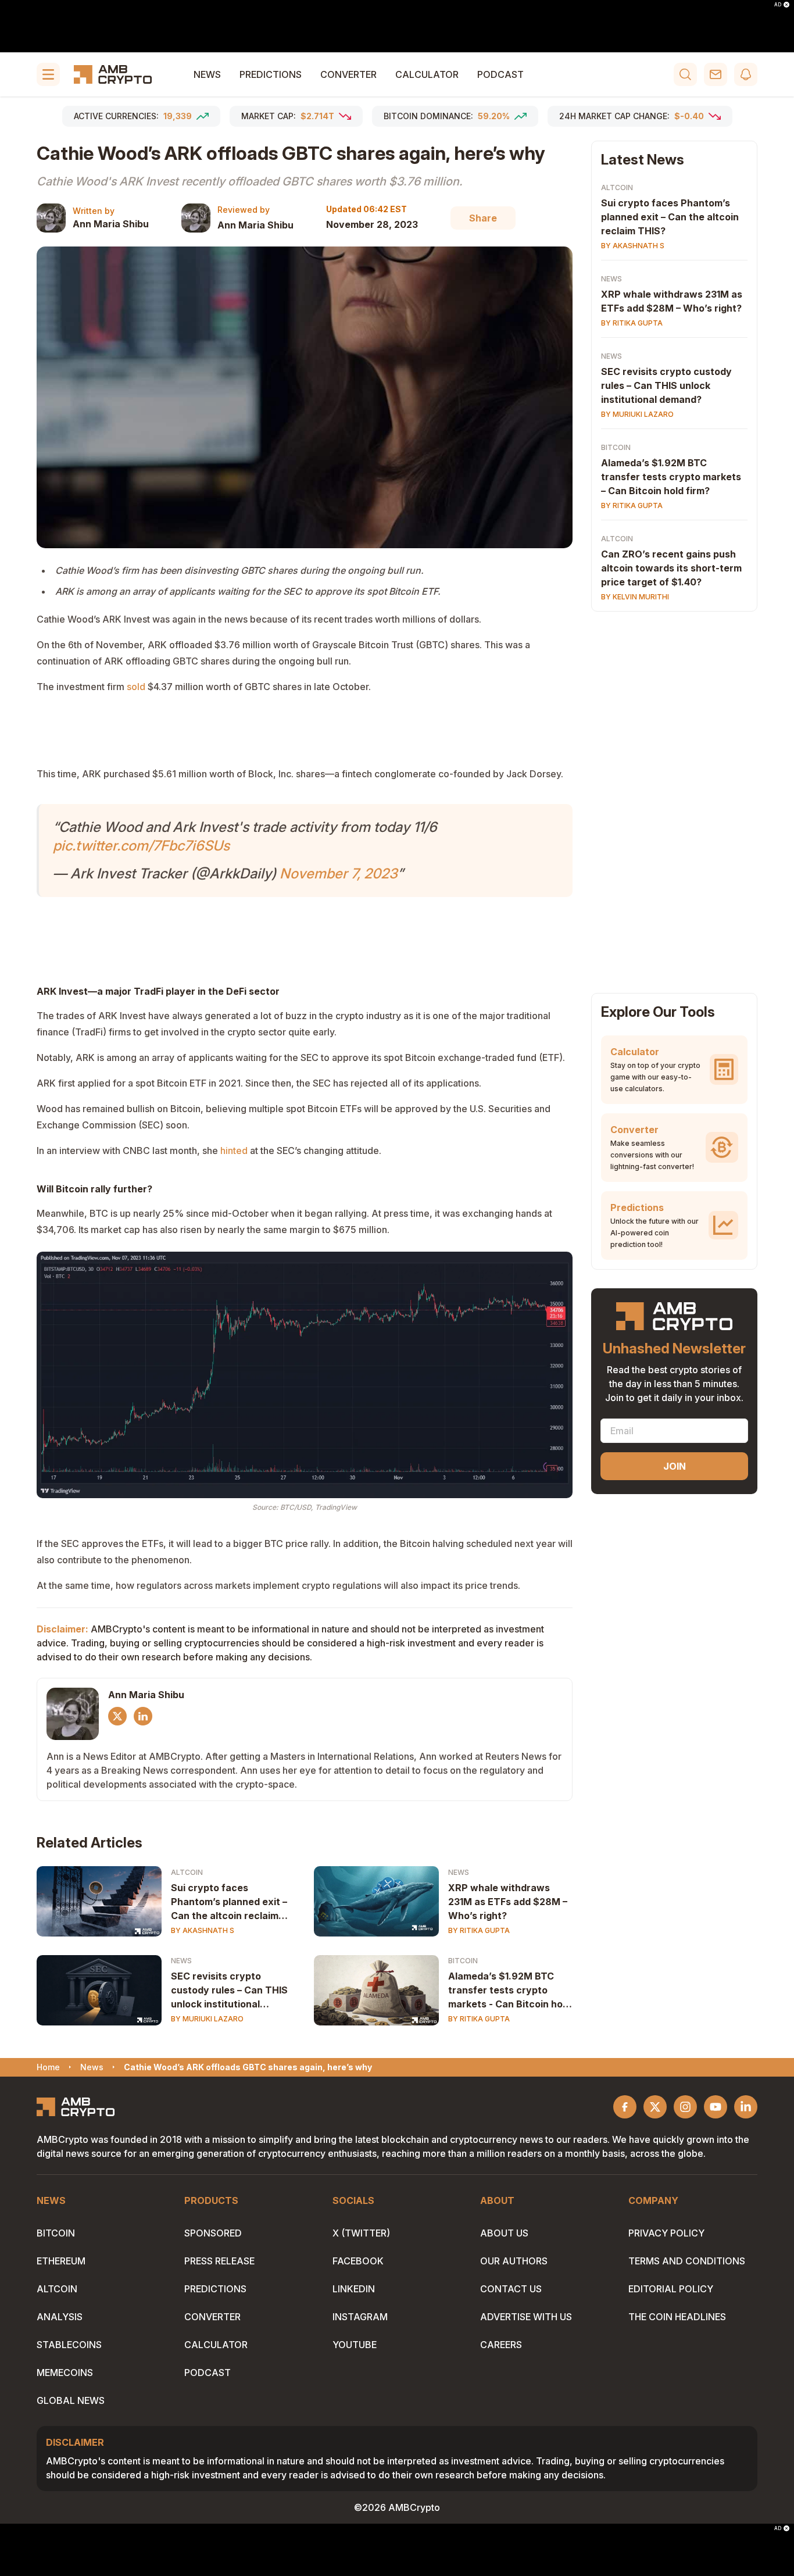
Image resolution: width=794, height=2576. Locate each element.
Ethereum (61, 2261)
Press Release (219, 2261)
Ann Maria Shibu (111, 224)
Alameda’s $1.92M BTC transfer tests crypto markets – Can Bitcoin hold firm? (671, 477)
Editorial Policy (671, 2289)
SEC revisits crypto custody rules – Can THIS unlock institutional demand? (229, 1991)
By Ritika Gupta (479, 1930)
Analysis (60, 2317)
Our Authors (514, 2261)
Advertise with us (526, 2317)
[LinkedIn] (143, 1716)
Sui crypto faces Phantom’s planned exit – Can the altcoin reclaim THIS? (229, 1902)
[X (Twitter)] (117, 1716)
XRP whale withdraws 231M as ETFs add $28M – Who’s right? (508, 1902)
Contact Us (511, 2289)
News (207, 74)
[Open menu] (48, 74)
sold (136, 687)
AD (778, 5)
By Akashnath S (203, 1930)
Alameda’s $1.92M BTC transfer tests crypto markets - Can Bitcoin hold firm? (509, 1991)
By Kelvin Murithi (635, 597)
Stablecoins (69, 2345)
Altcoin (187, 1872)
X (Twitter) (361, 2233)
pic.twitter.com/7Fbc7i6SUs (141, 846)
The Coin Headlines (677, 2317)
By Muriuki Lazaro (207, 2019)
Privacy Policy (666, 2233)
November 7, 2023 (339, 873)
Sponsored (213, 2233)
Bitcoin (463, 1961)
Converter (348, 74)
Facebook (358, 2261)
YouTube (355, 2345)
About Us (504, 2233)
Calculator (427, 74)
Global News (71, 2400)
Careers (501, 2345)
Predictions (271, 74)
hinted (234, 1151)
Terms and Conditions (687, 2261)
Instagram (360, 2317)
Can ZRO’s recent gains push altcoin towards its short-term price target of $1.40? (671, 568)
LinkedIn (354, 2289)
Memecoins (65, 2373)
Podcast (500, 74)
